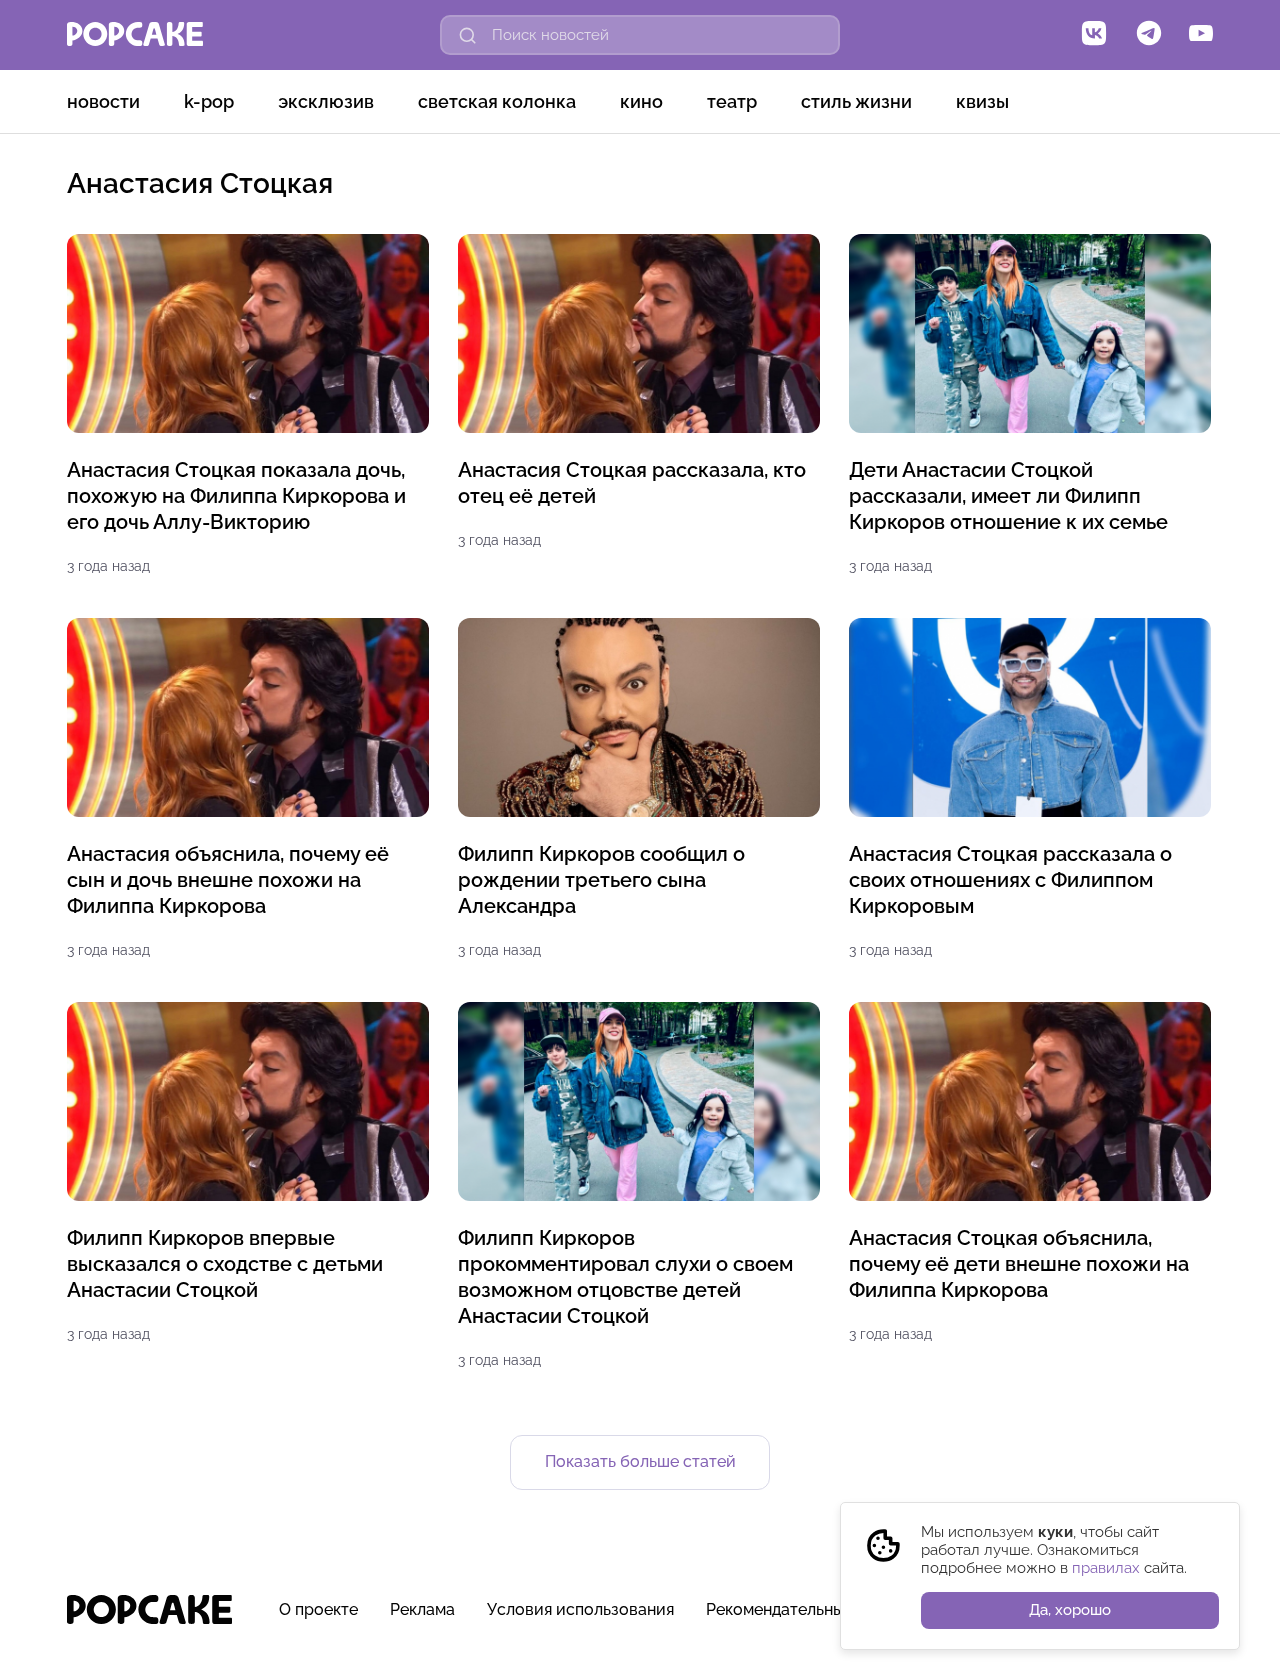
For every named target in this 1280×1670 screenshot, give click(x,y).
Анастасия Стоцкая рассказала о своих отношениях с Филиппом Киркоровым (1010, 880)
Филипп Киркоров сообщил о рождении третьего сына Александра (601, 880)
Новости (103, 101)
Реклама (422, 1609)
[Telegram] (1149, 35)
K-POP (209, 101)
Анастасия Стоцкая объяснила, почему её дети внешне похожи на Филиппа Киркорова (1019, 1264)
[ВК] (1094, 35)
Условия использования (580, 1609)
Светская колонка (497, 101)
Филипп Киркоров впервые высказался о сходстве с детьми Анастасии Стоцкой (225, 1264)
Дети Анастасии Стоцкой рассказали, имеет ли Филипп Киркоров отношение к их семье (1008, 496)
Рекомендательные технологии (826, 1609)
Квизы (982, 101)
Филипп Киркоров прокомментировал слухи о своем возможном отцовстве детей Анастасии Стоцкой (625, 1277)
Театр (732, 101)
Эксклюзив (326, 101)
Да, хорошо (1070, 1610)
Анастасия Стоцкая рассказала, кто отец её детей (632, 483)
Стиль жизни (856, 101)
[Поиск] (468, 35)
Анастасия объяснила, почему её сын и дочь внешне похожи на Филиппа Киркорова (228, 880)
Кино (641, 101)
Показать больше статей (640, 1461)
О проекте (318, 1609)
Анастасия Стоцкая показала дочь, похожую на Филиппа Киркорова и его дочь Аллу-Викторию (236, 496)
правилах (1106, 1568)
